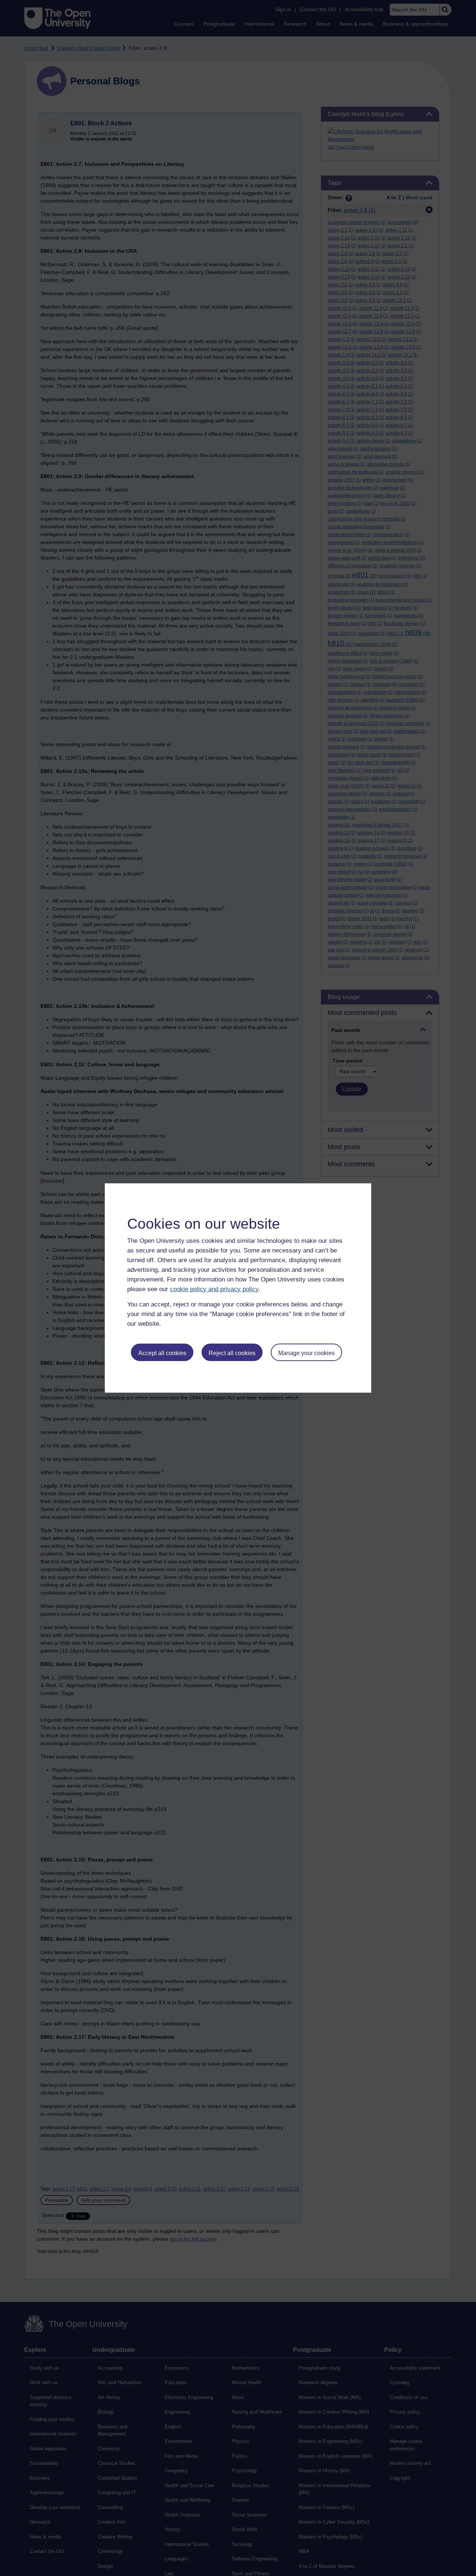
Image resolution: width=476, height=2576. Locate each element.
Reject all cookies (232, 1353)
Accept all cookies (162, 1353)
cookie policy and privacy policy (214, 1289)
